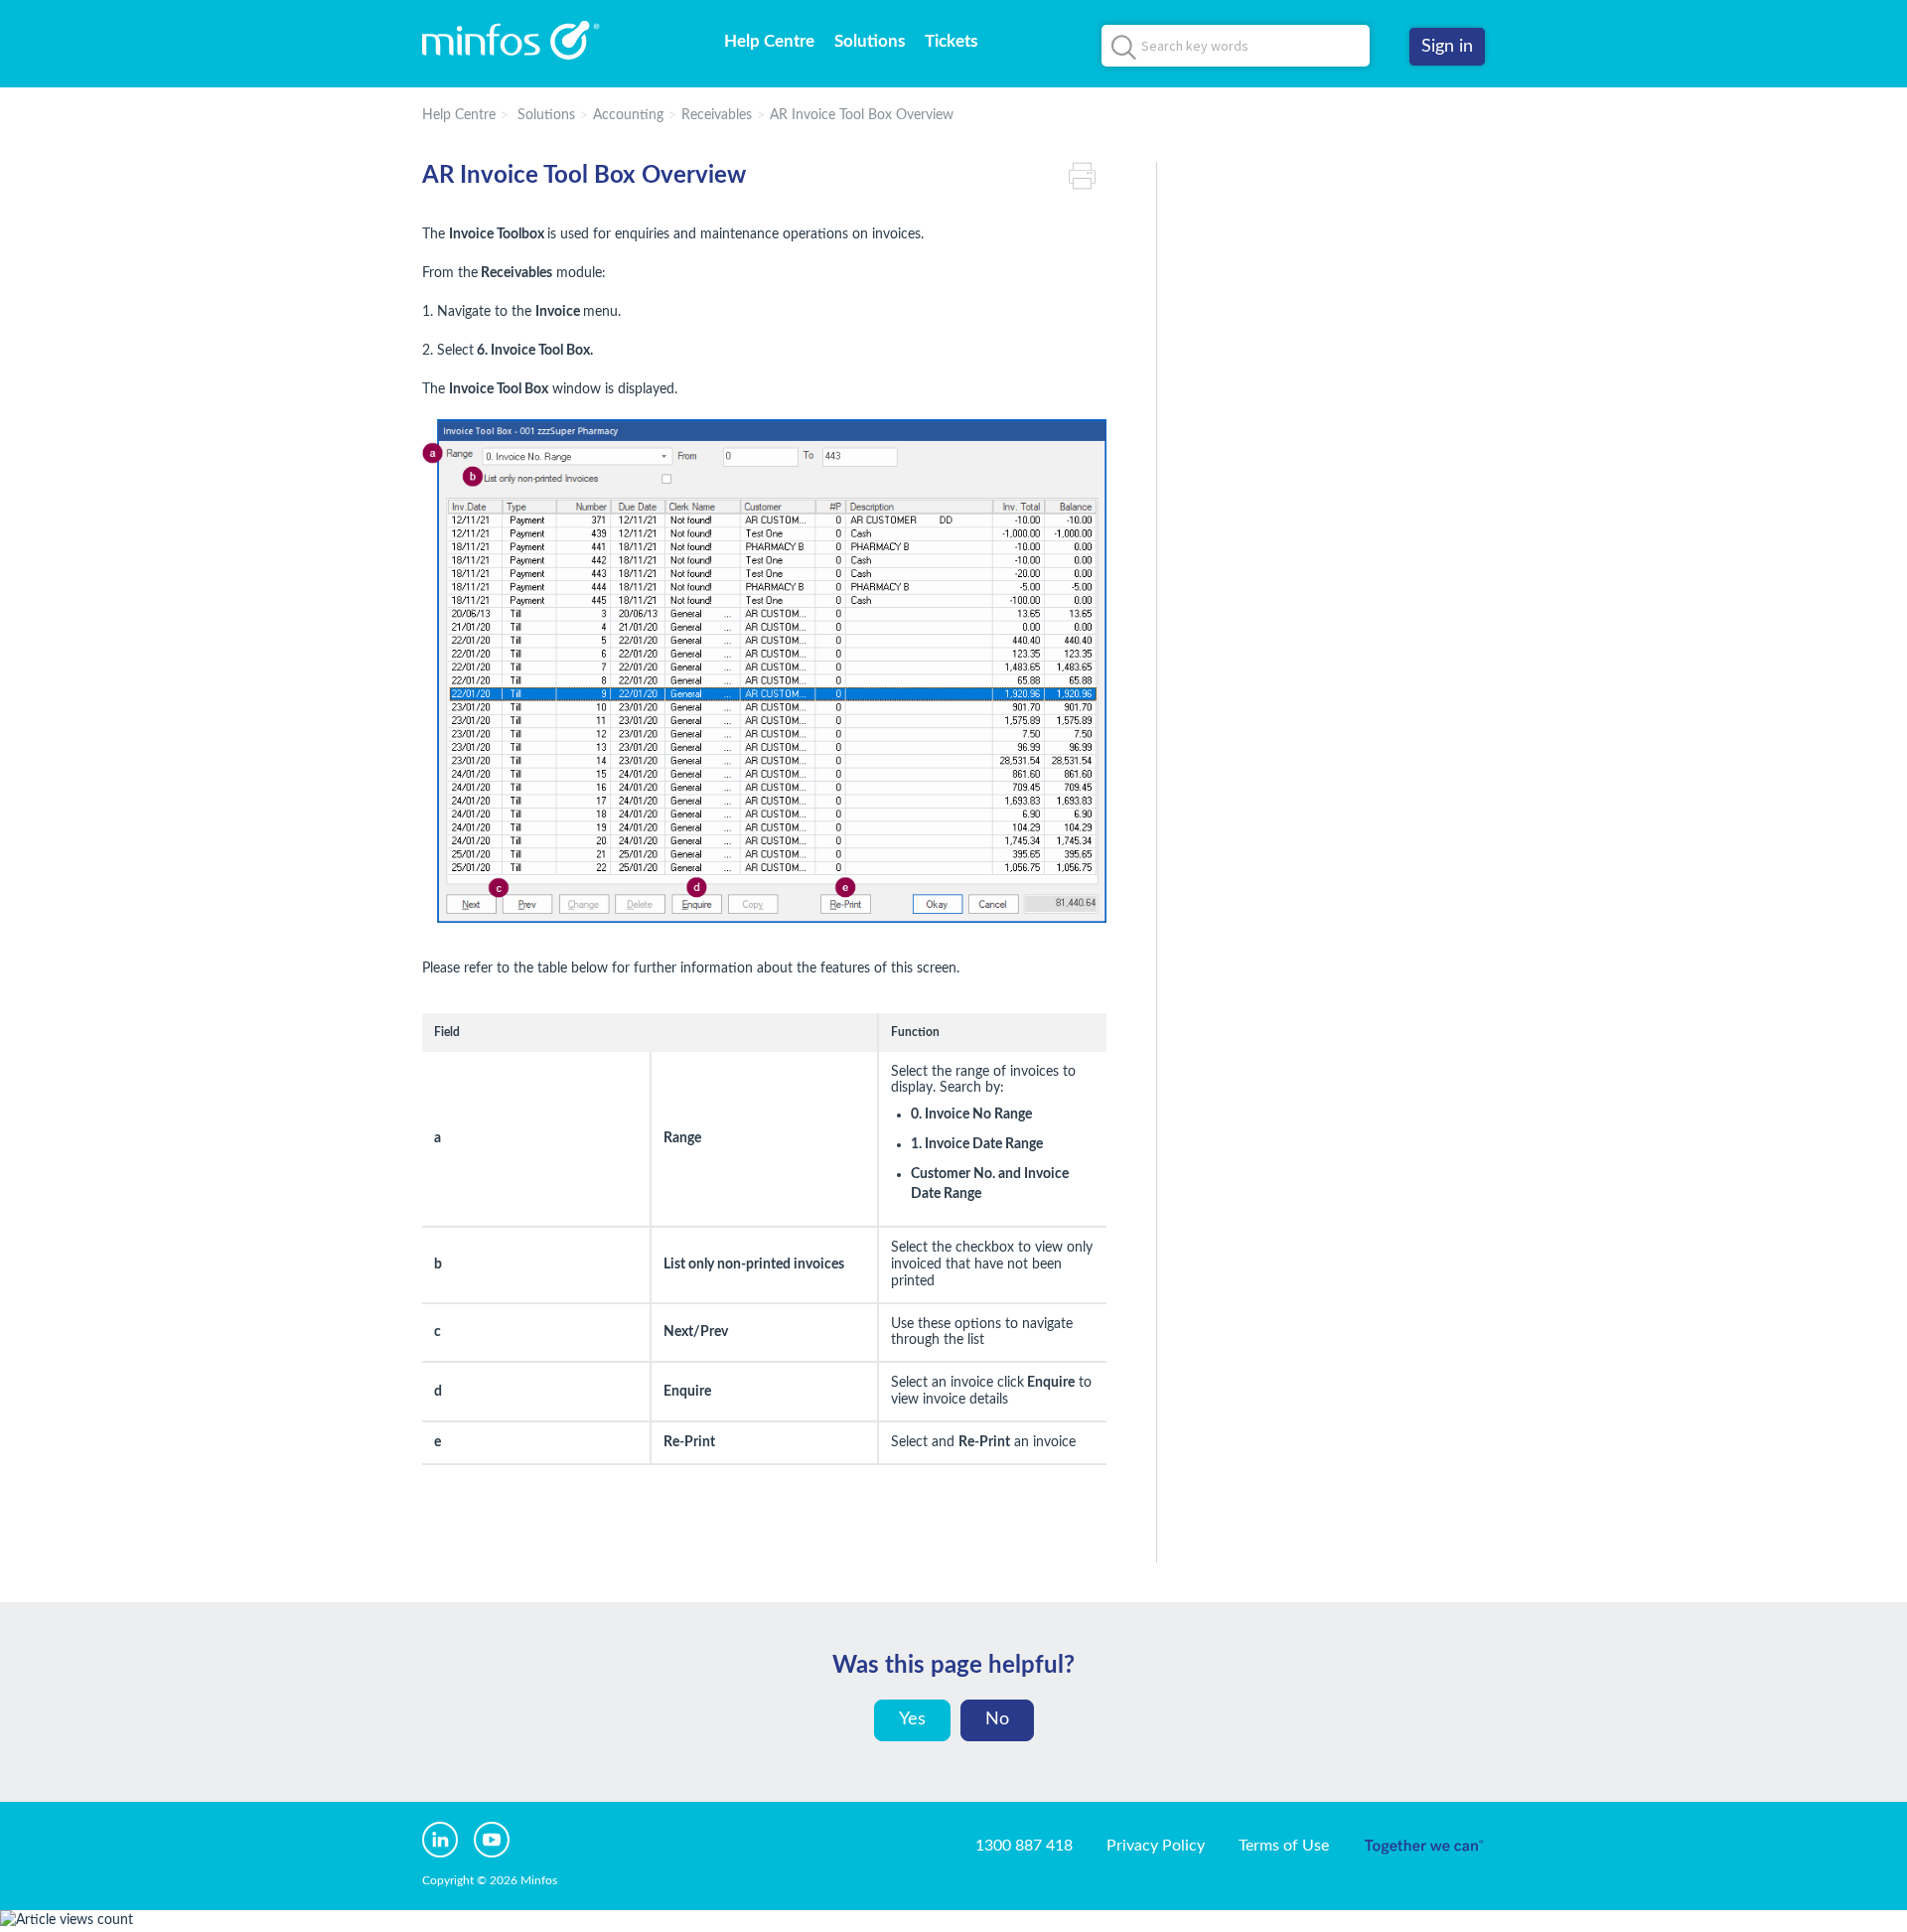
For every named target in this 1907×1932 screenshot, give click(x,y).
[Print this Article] (1088, 176)
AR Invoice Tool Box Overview (862, 115)
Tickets (951, 41)
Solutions (870, 41)
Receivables (717, 115)
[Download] (917, 721)
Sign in (1447, 47)
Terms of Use (1284, 1846)
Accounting (628, 115)
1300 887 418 (1024, 1846)
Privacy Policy (1156, 1846)
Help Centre (769, 41)
